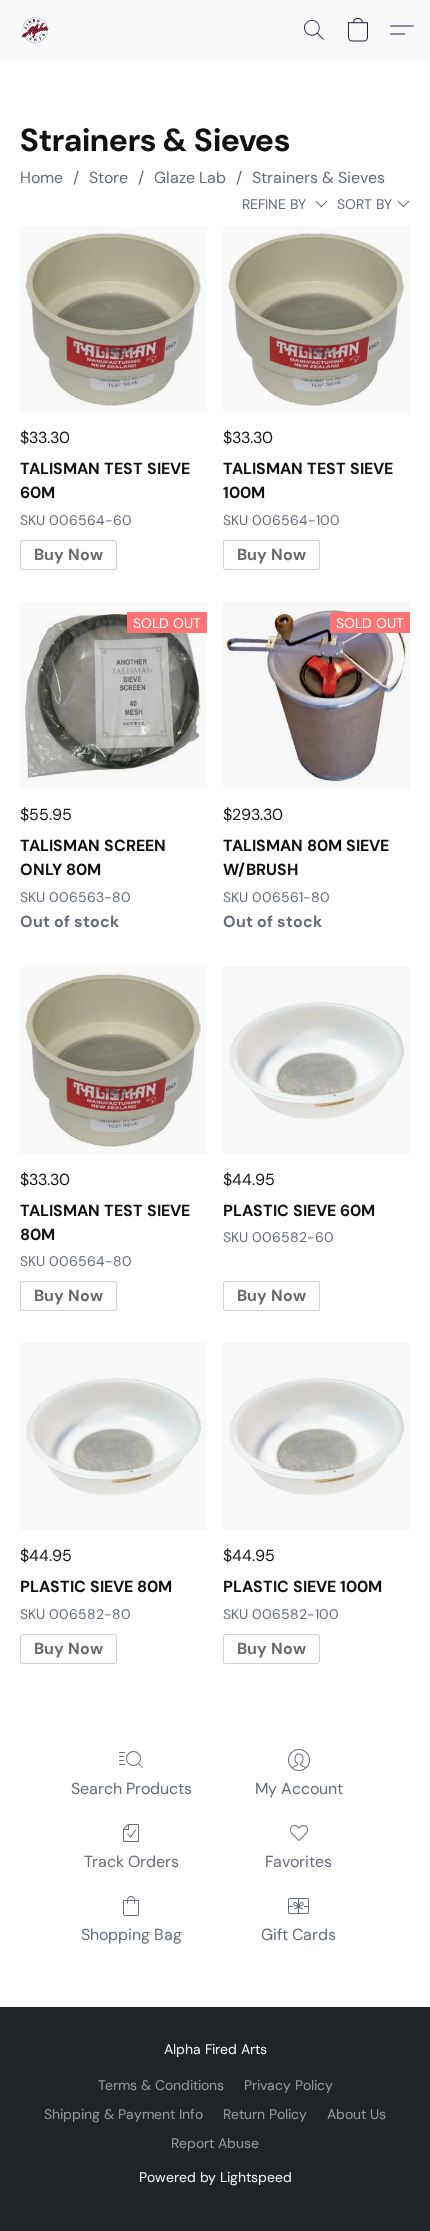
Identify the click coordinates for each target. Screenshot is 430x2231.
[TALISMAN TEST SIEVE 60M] (113, 319)
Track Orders (131, 1861)
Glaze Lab (190, 177)
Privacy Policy (288, 2085)
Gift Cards (298, 1934)
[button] (36, 30)
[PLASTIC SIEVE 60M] (316, 1060)
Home (41, 177)
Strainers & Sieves (318, 177)
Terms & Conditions (161, 2085)
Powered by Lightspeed (215, 2177)
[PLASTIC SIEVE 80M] (113, 1436)
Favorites (298, 1861)
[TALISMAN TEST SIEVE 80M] (113, 1060)
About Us (356, 2114)
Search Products (131, 1788)
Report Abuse (215, 2143)
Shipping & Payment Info (123, 2114)
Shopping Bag (131, 1934)
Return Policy (265, 2114)
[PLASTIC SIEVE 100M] (316, 1436)
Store (108, 177)
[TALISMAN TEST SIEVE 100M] (316, 319)
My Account (299, 1788)
